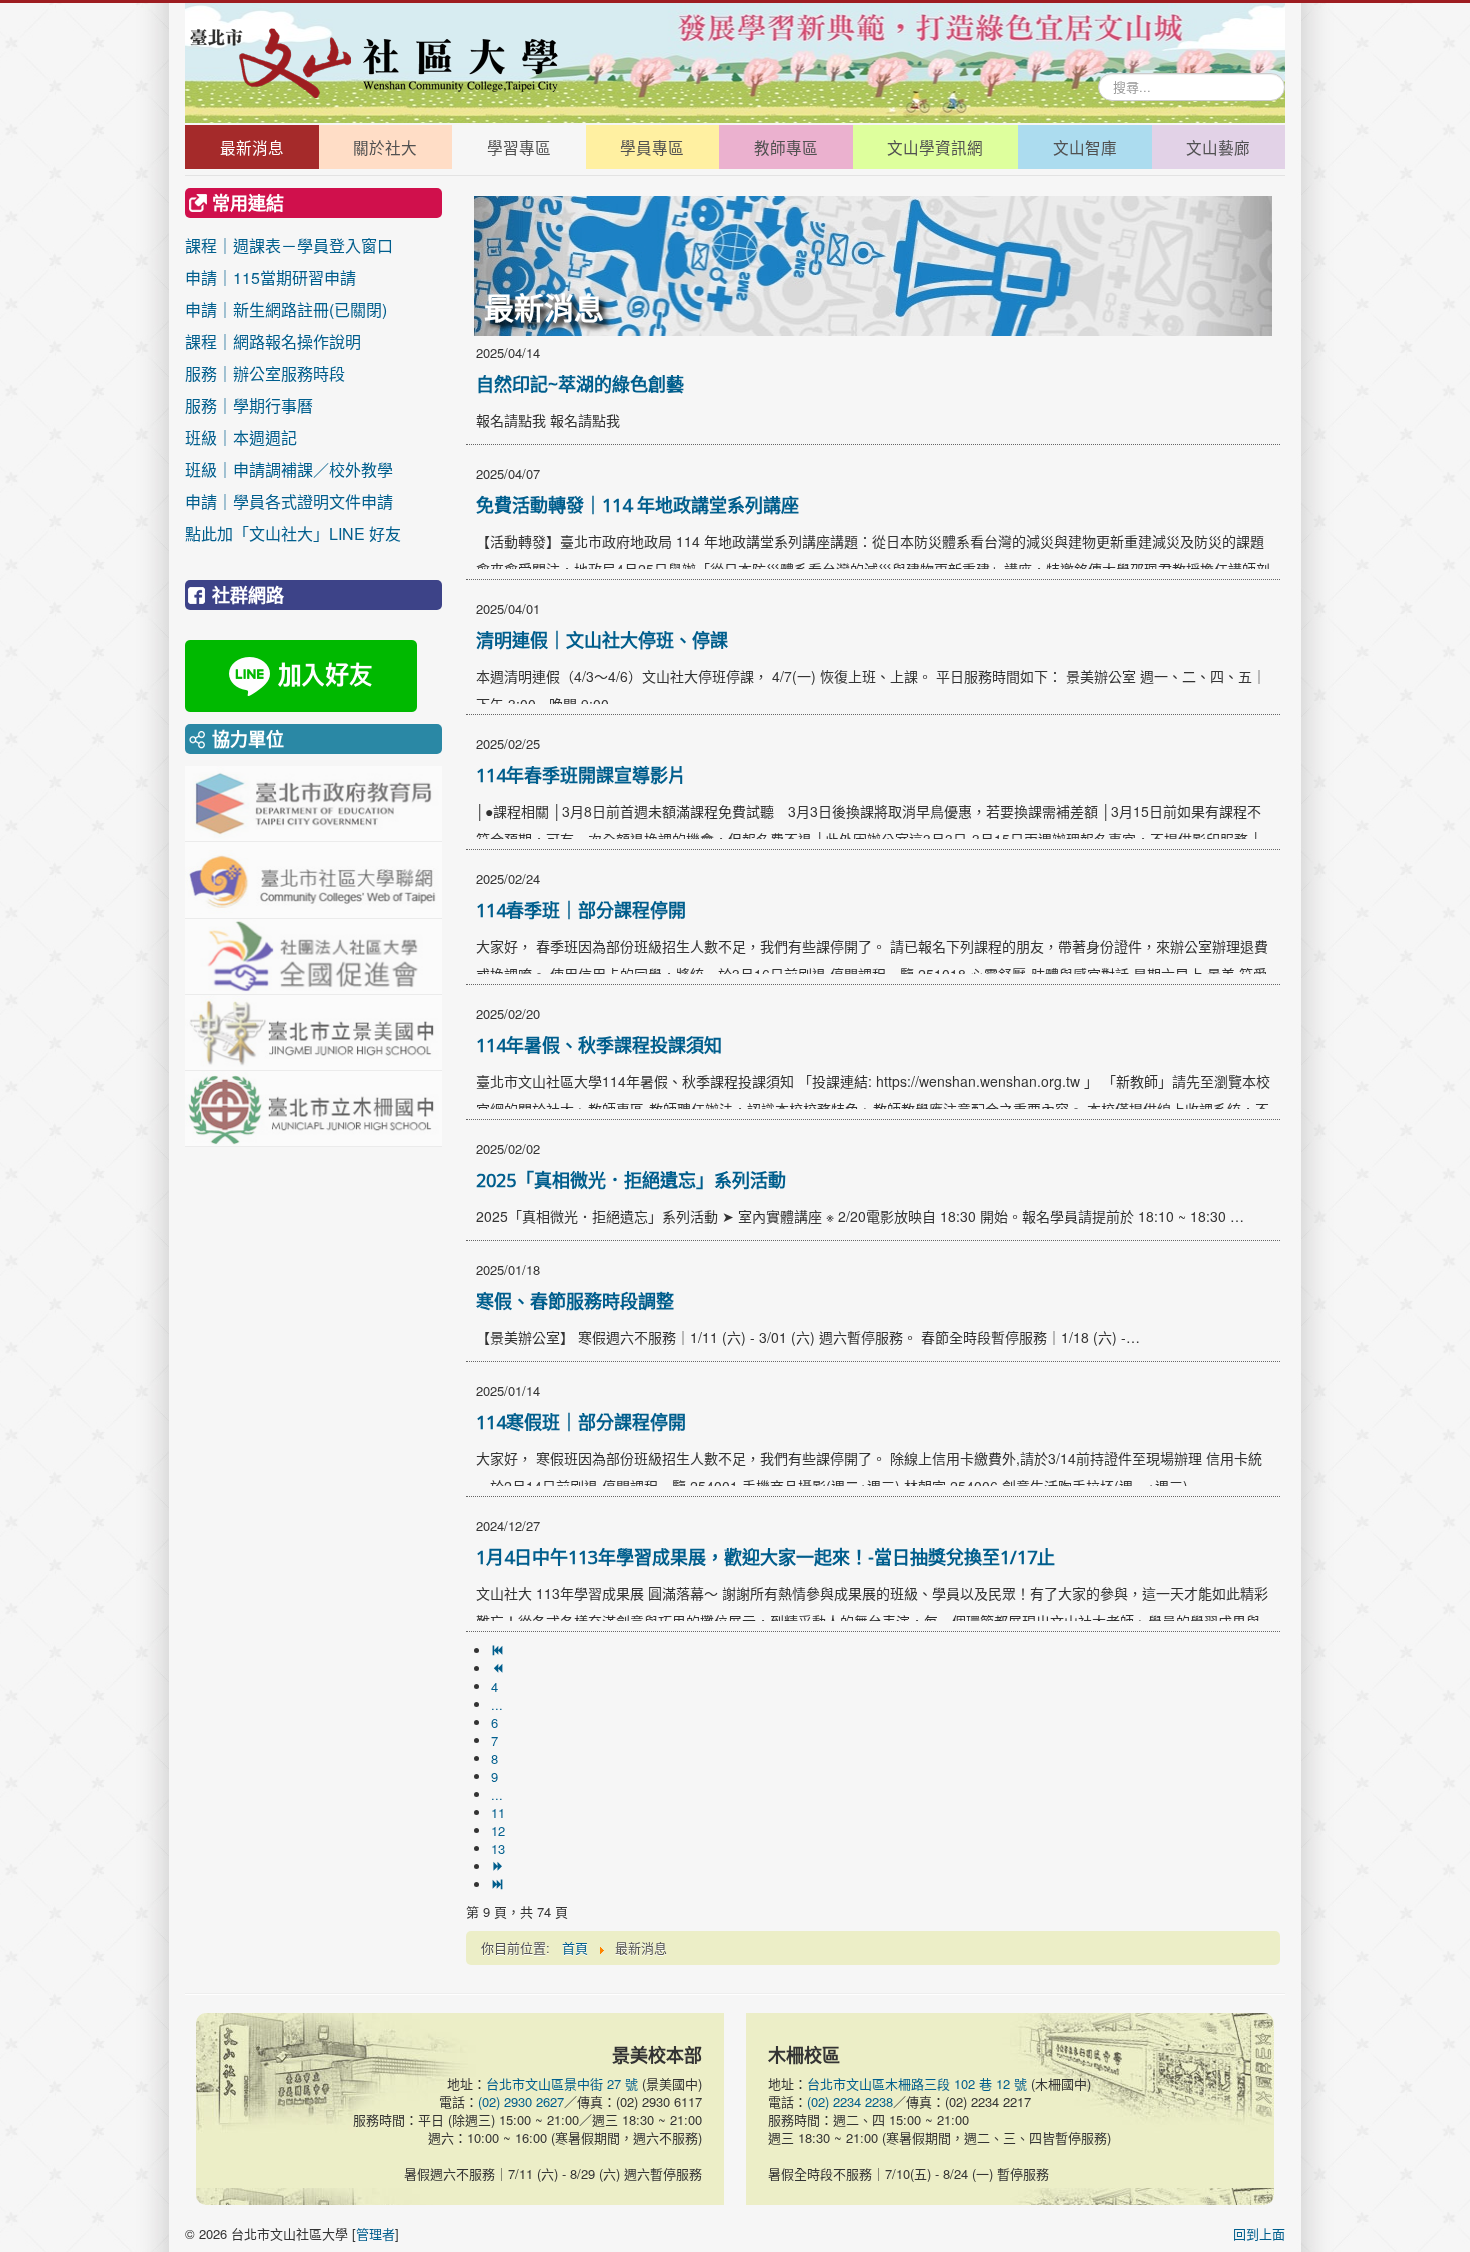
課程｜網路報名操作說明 (273, 341)
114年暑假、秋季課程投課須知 (599, 1045)
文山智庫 (1085, 147)
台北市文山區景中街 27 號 (562, 2083)
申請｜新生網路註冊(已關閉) (286, 309)
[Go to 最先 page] (499, 1650)
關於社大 (385, 147)
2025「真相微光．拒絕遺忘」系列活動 (631, 1180)
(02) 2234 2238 (850, 2101)
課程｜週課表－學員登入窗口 (289, 245)
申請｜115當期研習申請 (270, 277)
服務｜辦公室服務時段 (289, 373)
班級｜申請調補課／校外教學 (289, 469)
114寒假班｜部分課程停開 (581, 1422)
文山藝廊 (1218, 147)
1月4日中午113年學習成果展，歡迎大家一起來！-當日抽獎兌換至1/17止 (765, 1557)
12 (498, 1830)
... (497, 1704)
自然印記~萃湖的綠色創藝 (580, 384)
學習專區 (519, 147)
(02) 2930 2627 (521, 2101)
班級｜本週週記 (289, 437)
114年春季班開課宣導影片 (581, 775)
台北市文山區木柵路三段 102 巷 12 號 (917, 2083)
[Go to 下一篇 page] (499, 1866)
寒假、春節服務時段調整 (575, 1301)
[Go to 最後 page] (499, 1884)
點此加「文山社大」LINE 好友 (293, 533)
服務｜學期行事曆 (289, 405)
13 (498, 1848)
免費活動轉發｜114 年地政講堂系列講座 (637, 505)
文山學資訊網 (935, 147)
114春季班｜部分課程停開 (581, 910)
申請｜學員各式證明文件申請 (289, 501)
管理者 (375, 2233)
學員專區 (652, 147)
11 (498, 1812)
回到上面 (1259, 2233)
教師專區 (786, 147)
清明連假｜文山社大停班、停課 (602, 640)
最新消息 (252, 147)
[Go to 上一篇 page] (499, 1668)
